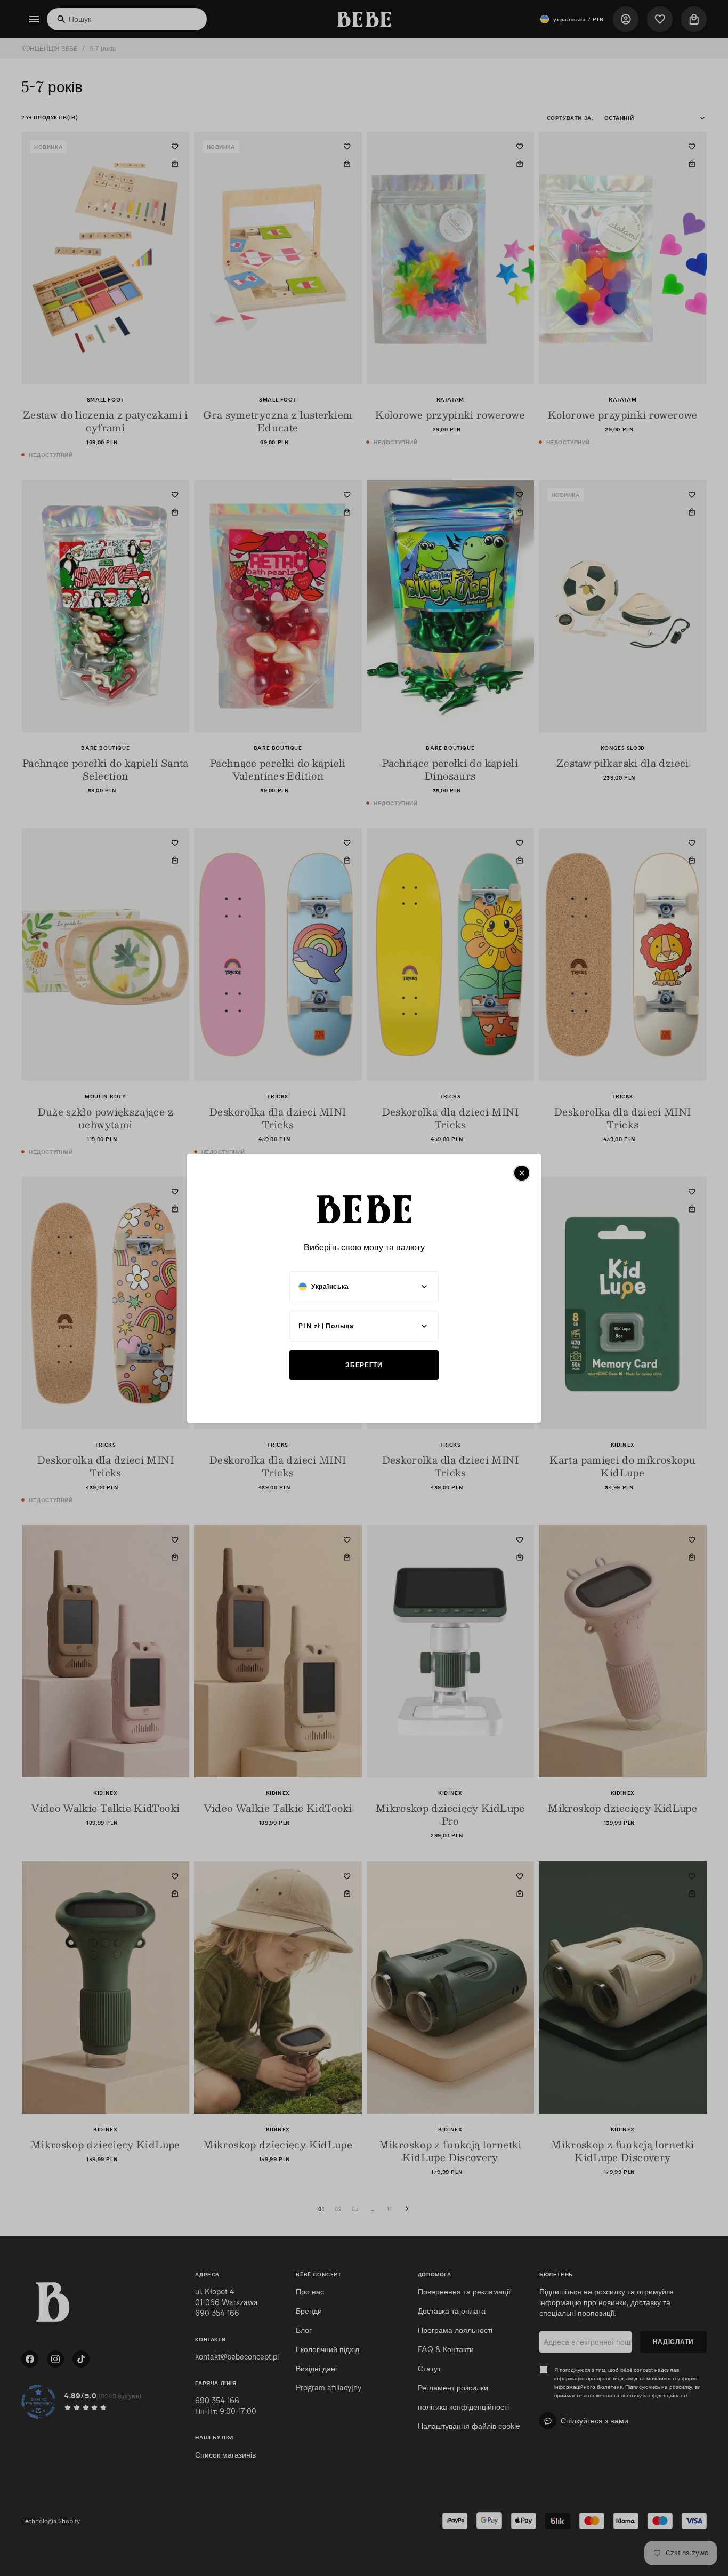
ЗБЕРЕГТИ (364, 1365)
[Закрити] (522, 1173)
